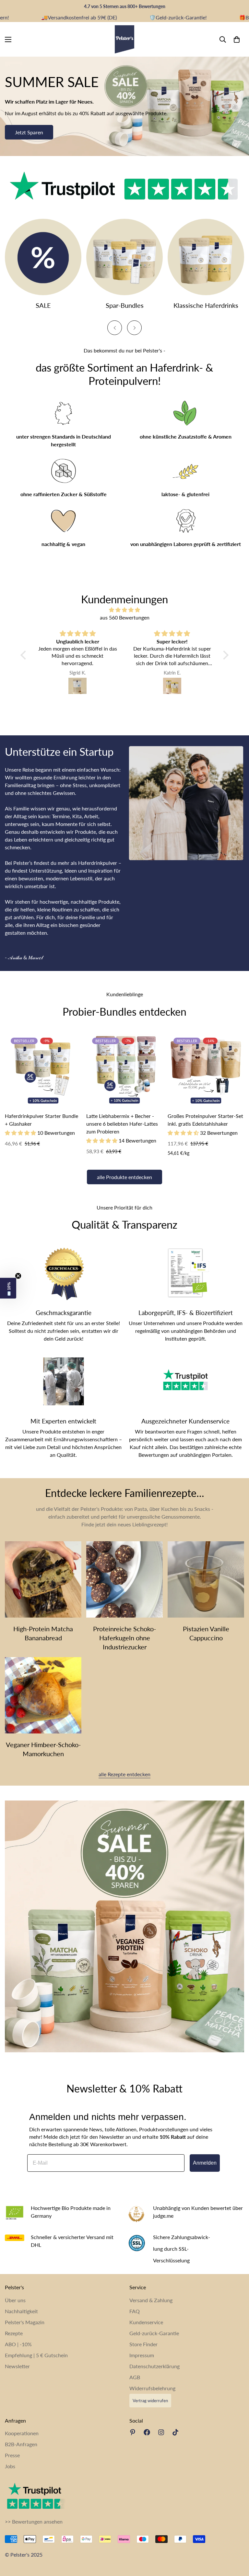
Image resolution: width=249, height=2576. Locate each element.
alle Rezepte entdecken (124, 1774)
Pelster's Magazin (25, 2322)
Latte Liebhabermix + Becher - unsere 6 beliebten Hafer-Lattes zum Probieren (122, 1124)
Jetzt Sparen (29, 132)
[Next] (134, 328)
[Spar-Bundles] (124, 257)
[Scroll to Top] (236, 2541)
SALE (43, 305)
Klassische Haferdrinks (206, 305)
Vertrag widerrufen (150, 2401)
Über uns (15, 2300)
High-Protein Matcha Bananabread (43, 1633)
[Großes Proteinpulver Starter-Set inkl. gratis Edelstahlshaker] (206, 1070)
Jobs (10, 2466)
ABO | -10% (18, 2344)
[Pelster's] (124, 39)
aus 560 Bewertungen (125, 617)
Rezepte (14, 2333)
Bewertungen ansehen (37, 2521)
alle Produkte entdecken (124, 1177)
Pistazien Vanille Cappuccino (206, 1633)
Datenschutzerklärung (154, 2366)
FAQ (135, 2311)
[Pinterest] (133, 2432)
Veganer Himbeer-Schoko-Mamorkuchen (43, 1749)
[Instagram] (161, 2432)
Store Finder (143, 2344)
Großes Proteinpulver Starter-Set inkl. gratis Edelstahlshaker (205, 1120)
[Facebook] (147, 2432)
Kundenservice (146, 2322)
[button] (25, 655)
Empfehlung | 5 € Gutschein (36, 2355)
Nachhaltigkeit (21, 2311)
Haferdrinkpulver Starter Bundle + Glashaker (41, 1120)
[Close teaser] (18, 1276)
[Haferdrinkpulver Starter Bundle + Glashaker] (43, 1070)
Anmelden (205, 2163)
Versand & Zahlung (151, 2300)
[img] (124, 610)
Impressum (142, 2355)
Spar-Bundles (125, 305)
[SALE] (43, 257)
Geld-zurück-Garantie (154, 2333)
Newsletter (17, 2366)
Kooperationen (22, 2433)
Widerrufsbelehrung (152, 2388)
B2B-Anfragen (21, 2444)
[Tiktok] (175, 2432)
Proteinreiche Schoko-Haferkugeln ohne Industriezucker (124, 1638)
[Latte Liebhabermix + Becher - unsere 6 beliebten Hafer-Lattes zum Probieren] (124, 1070)
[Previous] (115, 328)
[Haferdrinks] (206, 257)
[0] (237, 39)
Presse (12, 2455)
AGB (135, 2377)
